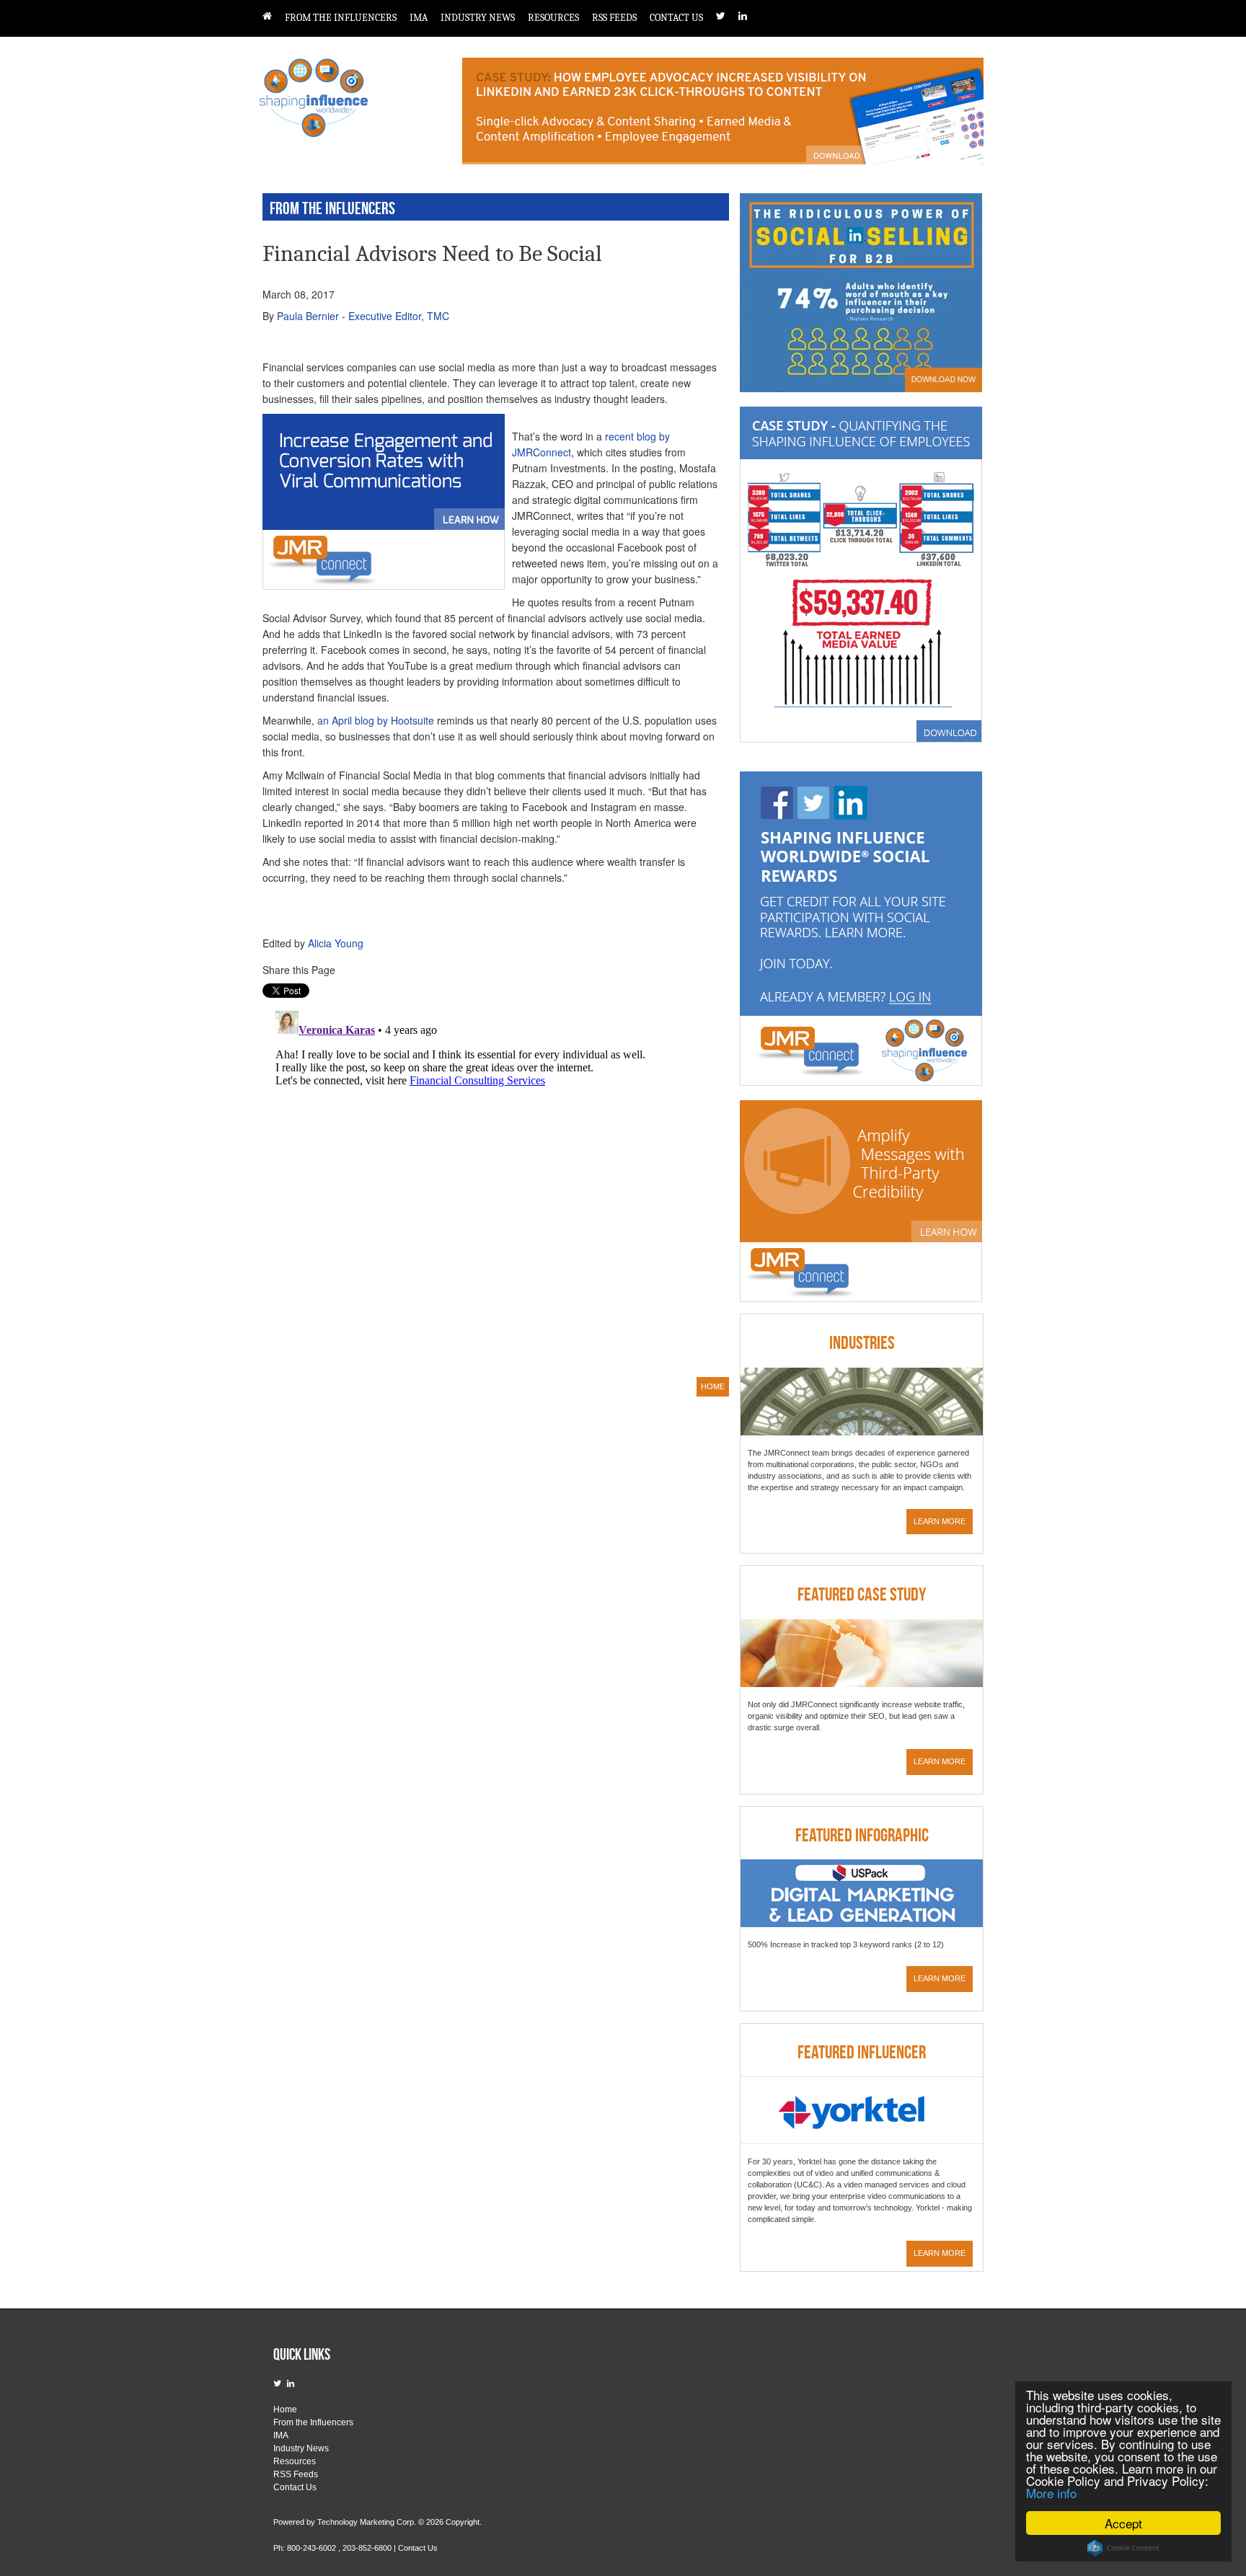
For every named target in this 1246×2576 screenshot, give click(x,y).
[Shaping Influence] (274, 16)
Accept (1123, 2523)
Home (285, 2409)
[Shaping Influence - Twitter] (727, 16)
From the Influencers (341, 18)
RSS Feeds (614, 18)
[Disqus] (490, 1185)
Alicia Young (336, 943)
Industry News (478, 18)
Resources (553, 18)
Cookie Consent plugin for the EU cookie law (1123, 2548)
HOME (713, 1386)
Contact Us (676, 18)
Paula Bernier (308, 316)
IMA (419, 18)
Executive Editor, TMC (399, 316)
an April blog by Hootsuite (376, 720)
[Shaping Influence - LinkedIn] (749, 16)
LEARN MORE (940, 1521)
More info (1051, 2493)
